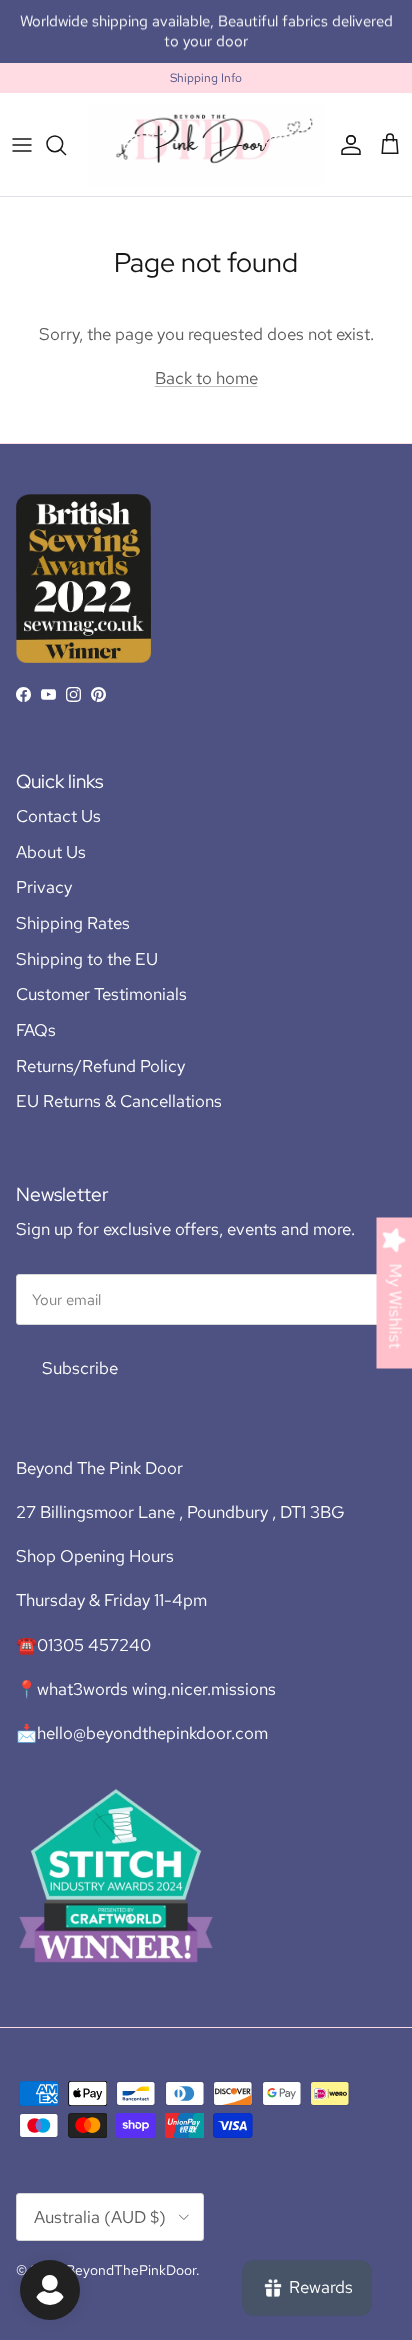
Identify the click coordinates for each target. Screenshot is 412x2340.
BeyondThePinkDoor (131, 2270)
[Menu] (22, 145)
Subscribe (80, 1368)
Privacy (44, 887)
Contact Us (58, 816)
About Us (51, 852)
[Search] (66, 145)
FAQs (36, 1030)
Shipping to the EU (87, 959)
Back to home (206, 378)
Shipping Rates (73, 923)
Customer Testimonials (101, 994)
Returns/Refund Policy (100, 1066)
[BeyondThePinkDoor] (206, 144)
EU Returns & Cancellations (119, 1101)
